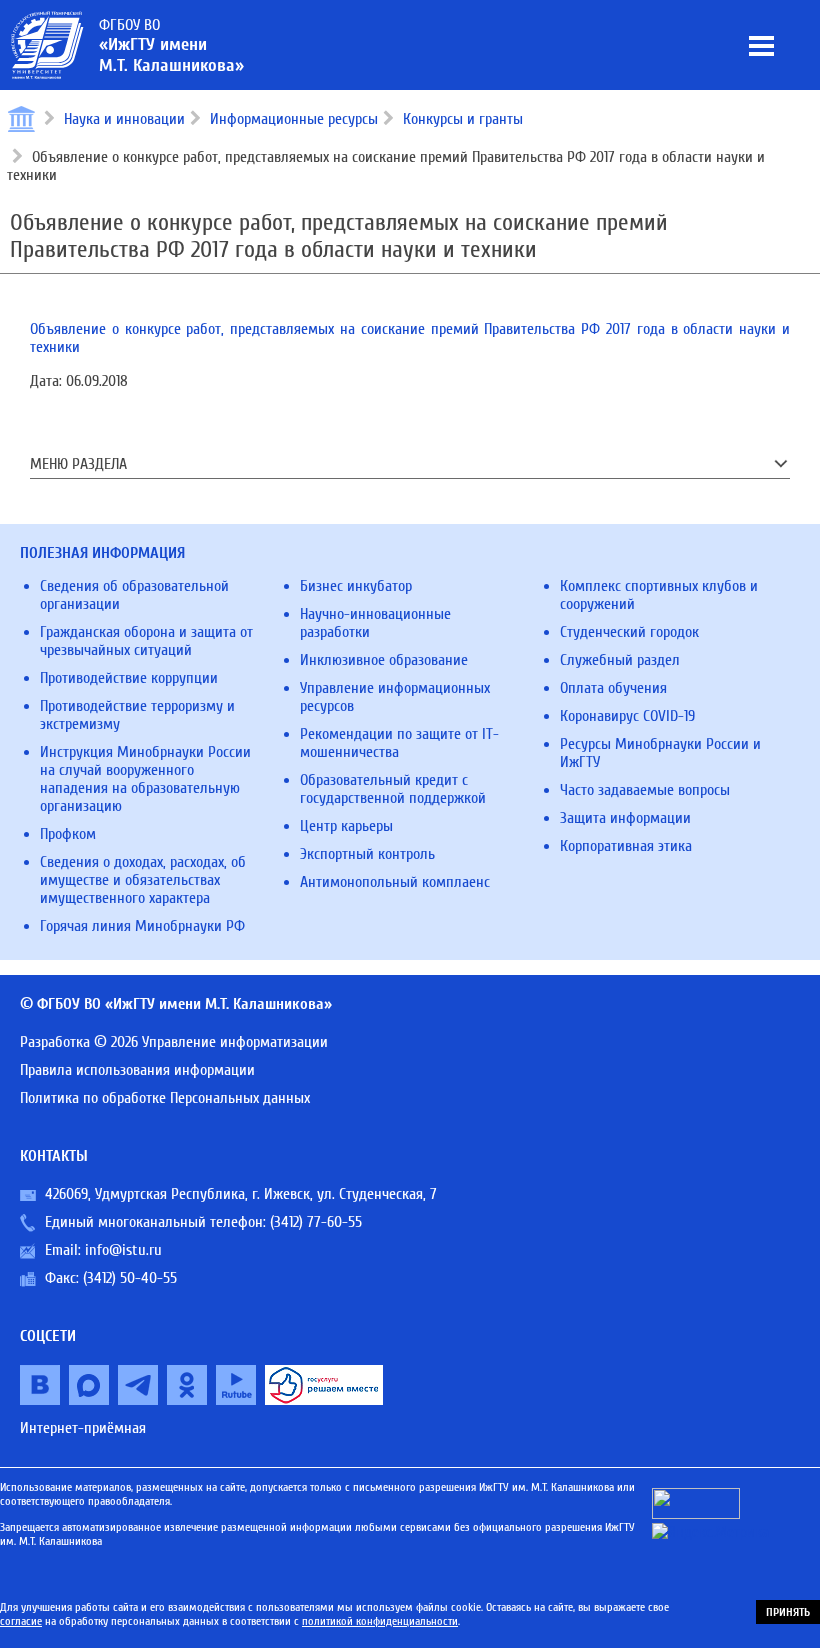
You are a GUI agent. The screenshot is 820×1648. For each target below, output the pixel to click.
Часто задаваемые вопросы (645, 790)
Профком (68, 834)
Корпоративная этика (626, 846)
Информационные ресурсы (294, 119)
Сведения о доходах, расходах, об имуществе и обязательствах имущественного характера (143, 880)
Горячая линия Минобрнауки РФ (142, 926)
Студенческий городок (629, 632)
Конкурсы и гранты (463, 119)
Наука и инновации (124, 119)
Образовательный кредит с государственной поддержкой (393, 789)
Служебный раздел (620, 660)
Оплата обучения (613, 688)
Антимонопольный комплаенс (395, 882)
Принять (788, 1612)
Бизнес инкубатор (356, 586)
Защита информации (625, 818)
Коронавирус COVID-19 (627, 716)
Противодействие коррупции (129, 678)
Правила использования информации (137, 1070)
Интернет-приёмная (83, 1428)
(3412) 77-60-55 (316, 1222)
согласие (21, 1621)
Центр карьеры (346, 826)
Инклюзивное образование (384, 660)
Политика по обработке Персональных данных (165, 1098)
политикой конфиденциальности (380, 1621)
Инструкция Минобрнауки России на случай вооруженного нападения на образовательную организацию (145, 779)
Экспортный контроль (367, 854)
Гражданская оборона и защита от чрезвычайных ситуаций (146, 641)
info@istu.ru (123, 1250)
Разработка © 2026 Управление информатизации (174, 1042)
